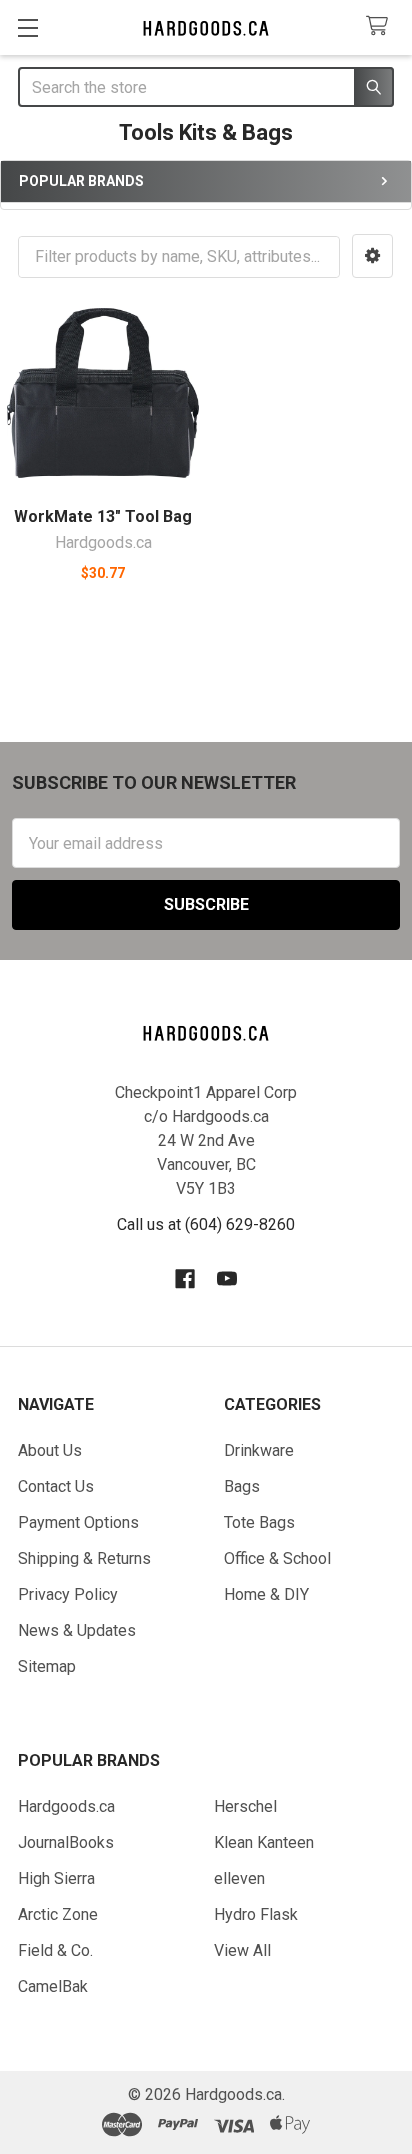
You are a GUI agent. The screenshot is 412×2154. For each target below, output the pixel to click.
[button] (372, 256)
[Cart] (381, 26)
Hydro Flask (256, 1914)
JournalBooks (66, 1842)
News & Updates (77, 1630)
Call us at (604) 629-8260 (206, 1224)
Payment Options (78, 1522)
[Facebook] (185, 1279)
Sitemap (47, 1666)
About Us (50, 1450)
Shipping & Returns (84, 1558)
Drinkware (259, 1450)
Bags (242, 1486)
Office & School (277, 1558)
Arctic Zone (58, 1914)
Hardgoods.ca (66, 1806)
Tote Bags (259, 1522)
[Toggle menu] (27, 27)
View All (242, 1950)
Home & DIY (266, 1594)
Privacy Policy (68, 1594)
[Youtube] (227, 1279)
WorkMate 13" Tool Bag (103, 516)
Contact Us (56, 1486)
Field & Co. (55, 1950)
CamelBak (53, 1986)
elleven (239, 1878)
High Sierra (56, 1878)
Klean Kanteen (264, 1842)
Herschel (245, 1806)
